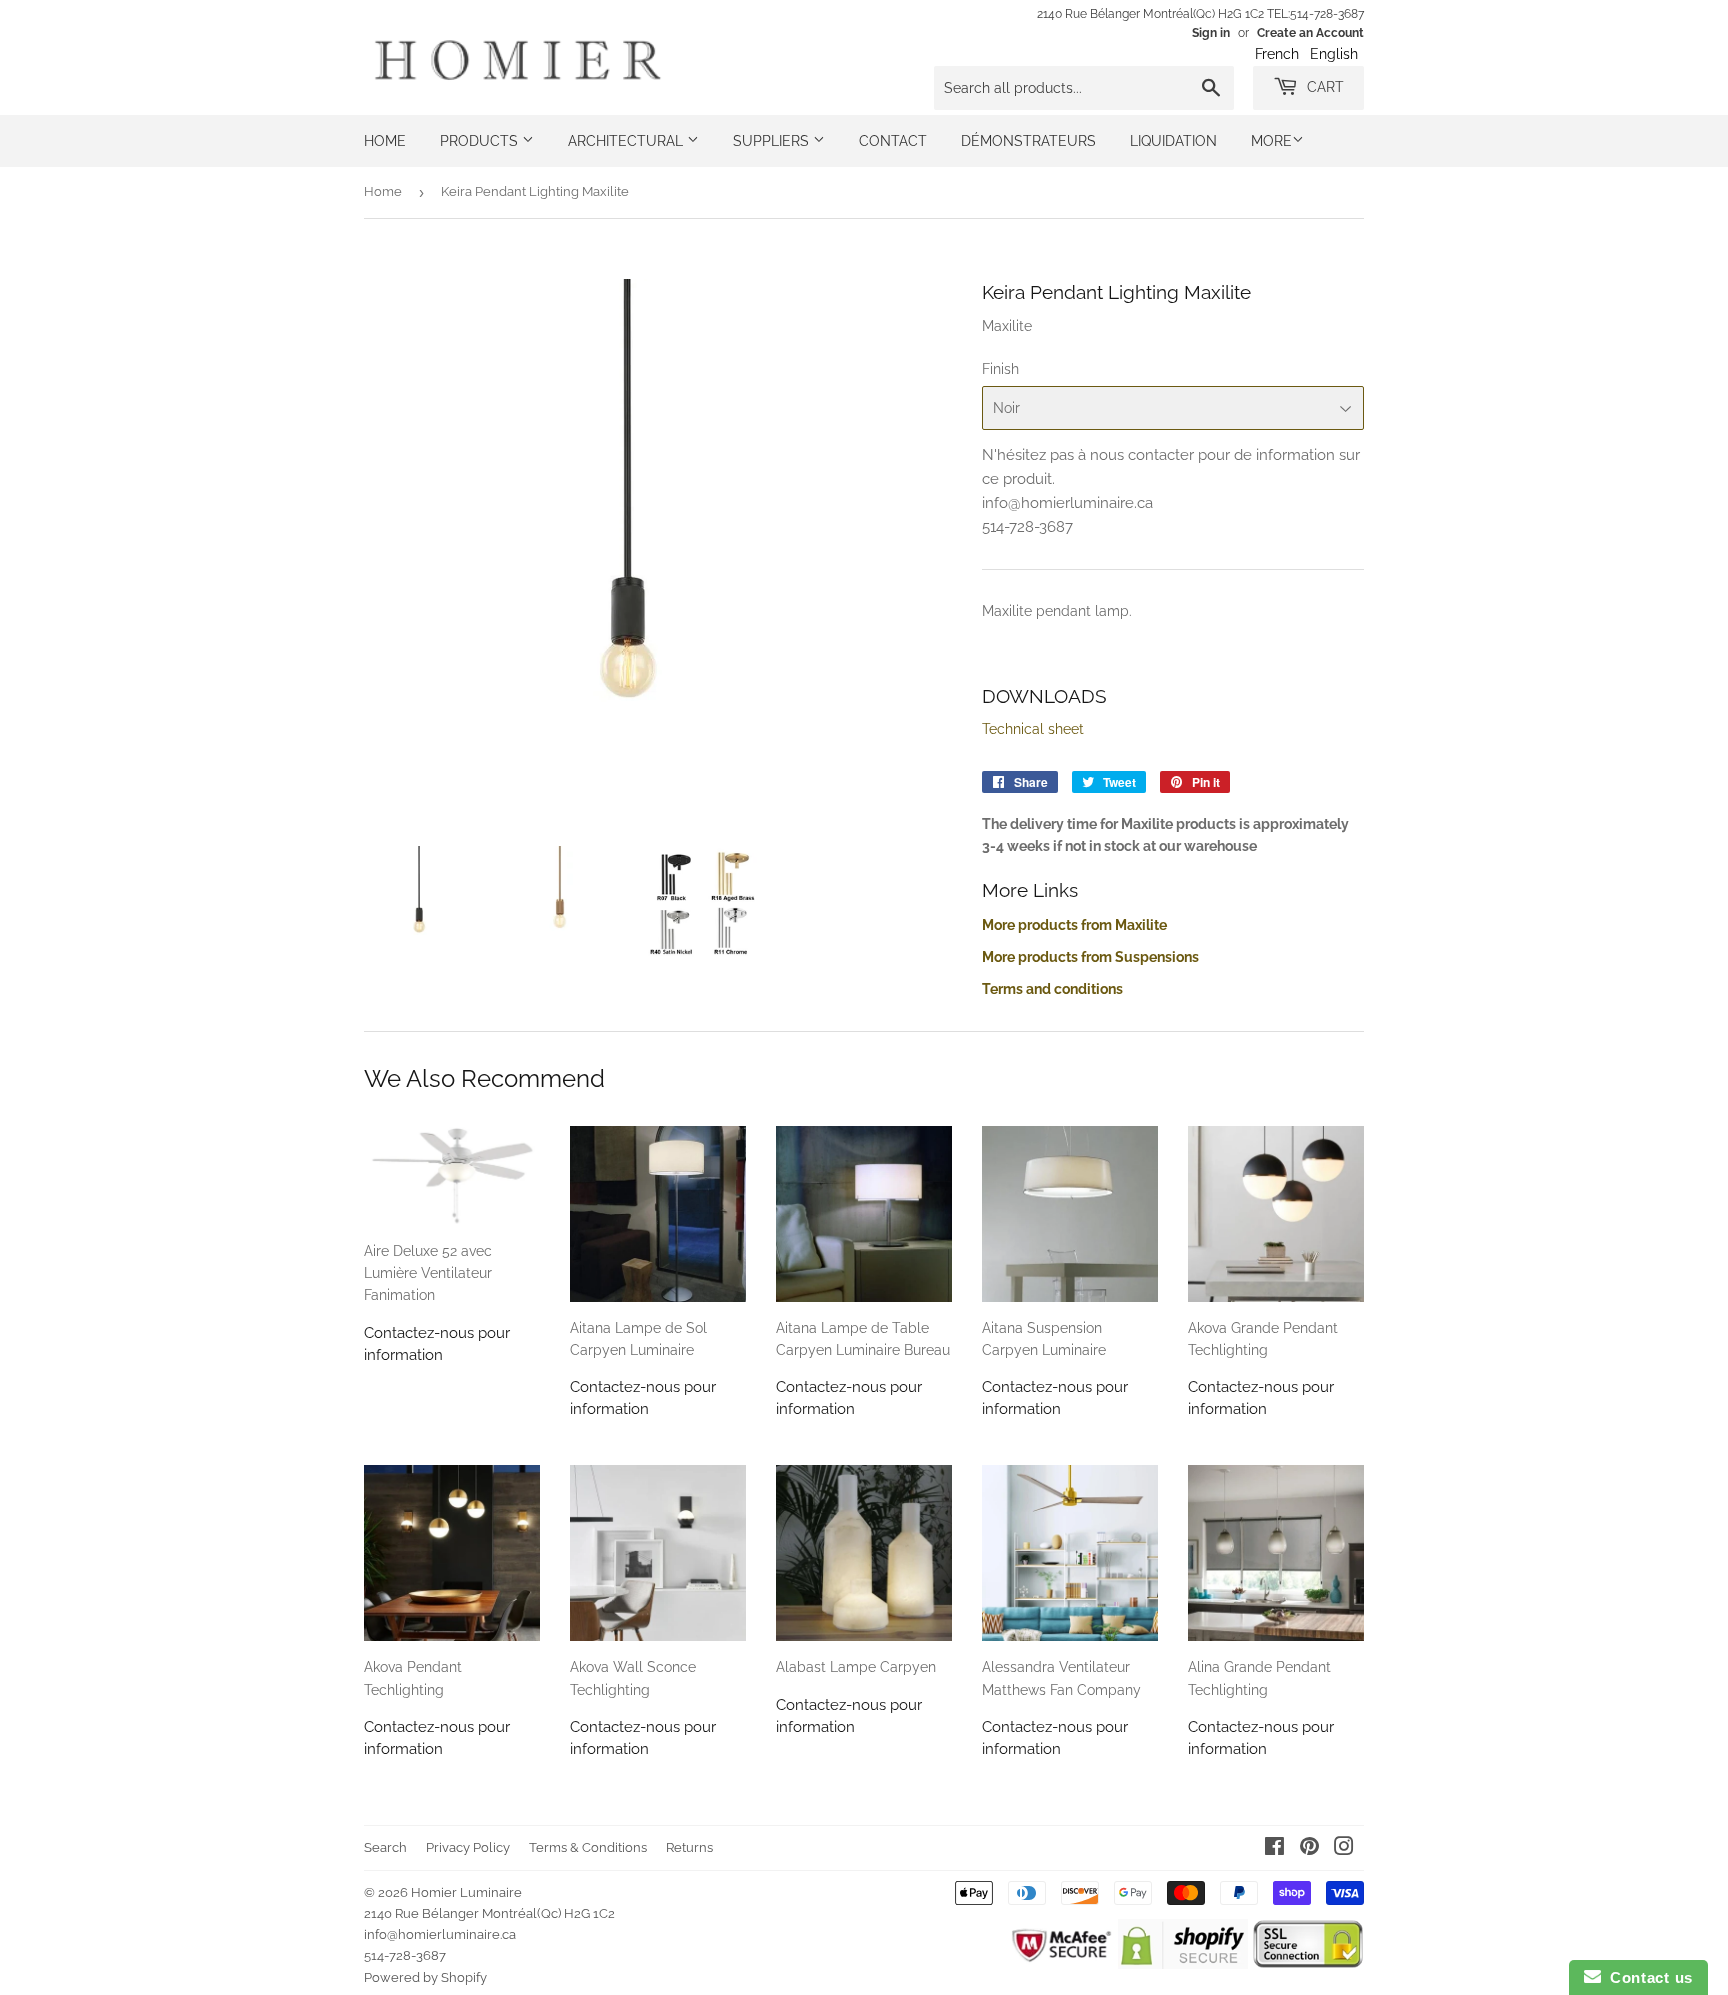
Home (385, 141)
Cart (1323, 87)
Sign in (1211, 33)
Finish (1000, 369)
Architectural (627, 141)
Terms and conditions (1052, 989)
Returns (689, 1847)
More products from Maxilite (1074, 925)
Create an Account (1310, 33)
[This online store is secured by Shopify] (1182, 1964)
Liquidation (1173, 141)
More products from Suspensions (1090, 957)
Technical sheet (1033, 729)
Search (385, 1847)
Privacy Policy (468, 1847)
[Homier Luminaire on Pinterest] (1309, 1849)
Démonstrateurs (1028, 141)
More (1271, 141)
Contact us (1647, 1977)
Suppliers (773, 141)
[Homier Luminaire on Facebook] (1274, 1849)
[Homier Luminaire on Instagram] (1344, 1849)
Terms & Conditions (588, 1847)
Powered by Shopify (425, 1977)
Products (481, 141)
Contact (893, 141)
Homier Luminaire (466, 1892)
